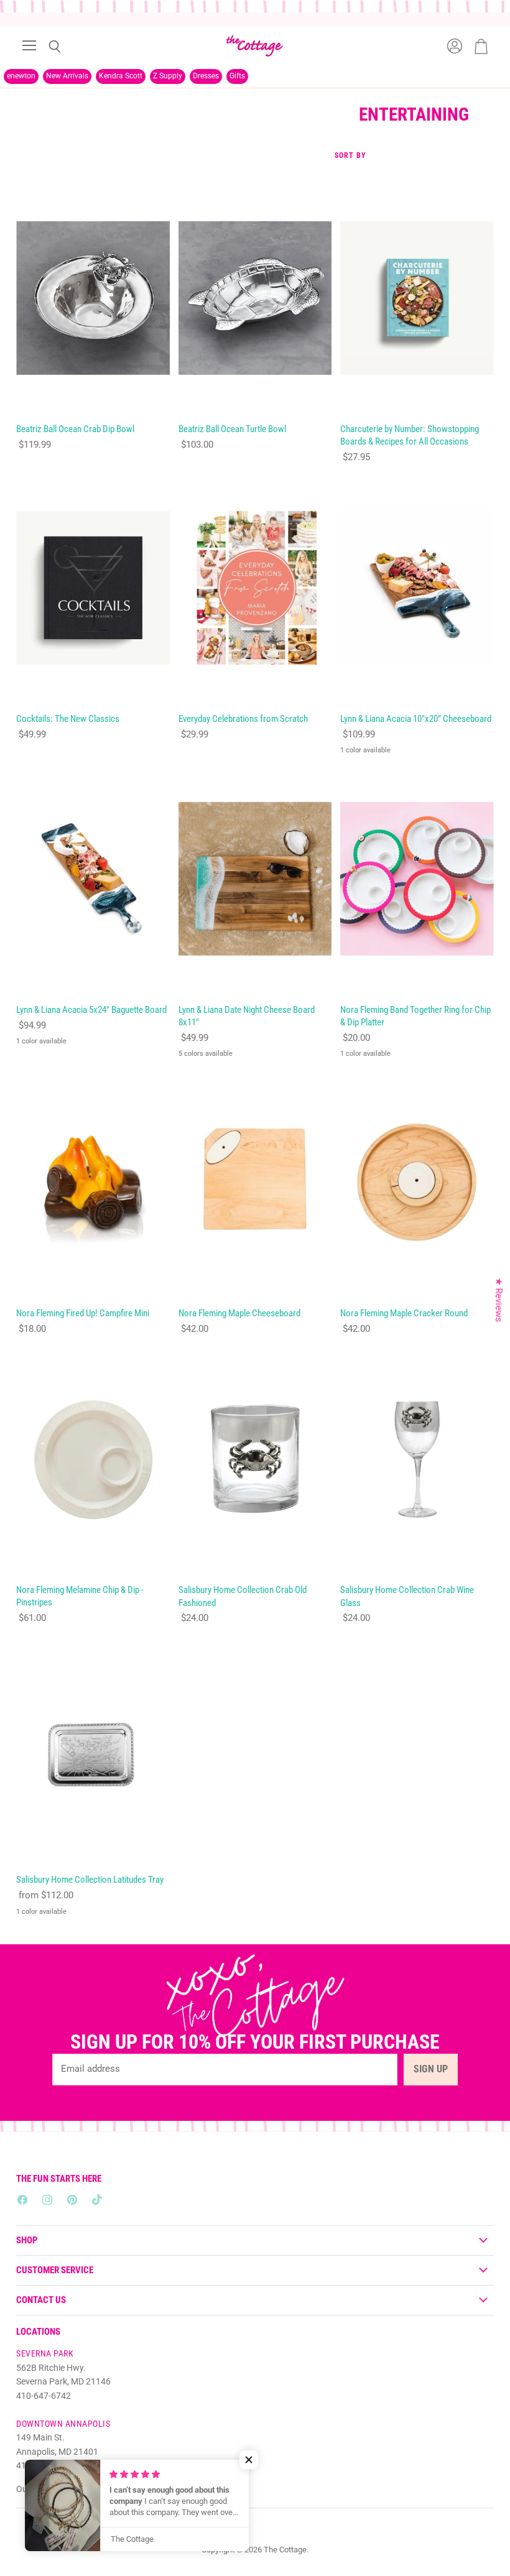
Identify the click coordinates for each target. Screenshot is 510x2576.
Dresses (206, 76)
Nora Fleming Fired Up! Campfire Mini (83, 1313)
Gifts (237, 76)
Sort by (350, 156)
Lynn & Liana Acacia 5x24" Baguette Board (91, 1010)
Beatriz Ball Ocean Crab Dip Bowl (75, 429)
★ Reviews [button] (499, 1300)
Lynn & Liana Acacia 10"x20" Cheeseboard (416, 719)
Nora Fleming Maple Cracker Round (404, 1313)
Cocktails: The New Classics (68, 719)
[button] (249, 2460)
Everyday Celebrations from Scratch (243, 719)
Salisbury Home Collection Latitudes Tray (90, 1880)
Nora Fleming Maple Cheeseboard (239, 1313)
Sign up (431, 2069)
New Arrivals (67, 76)
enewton (21, 76)
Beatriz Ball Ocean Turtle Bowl (232, 429)
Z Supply (168, 76)
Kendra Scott (121, 76)
